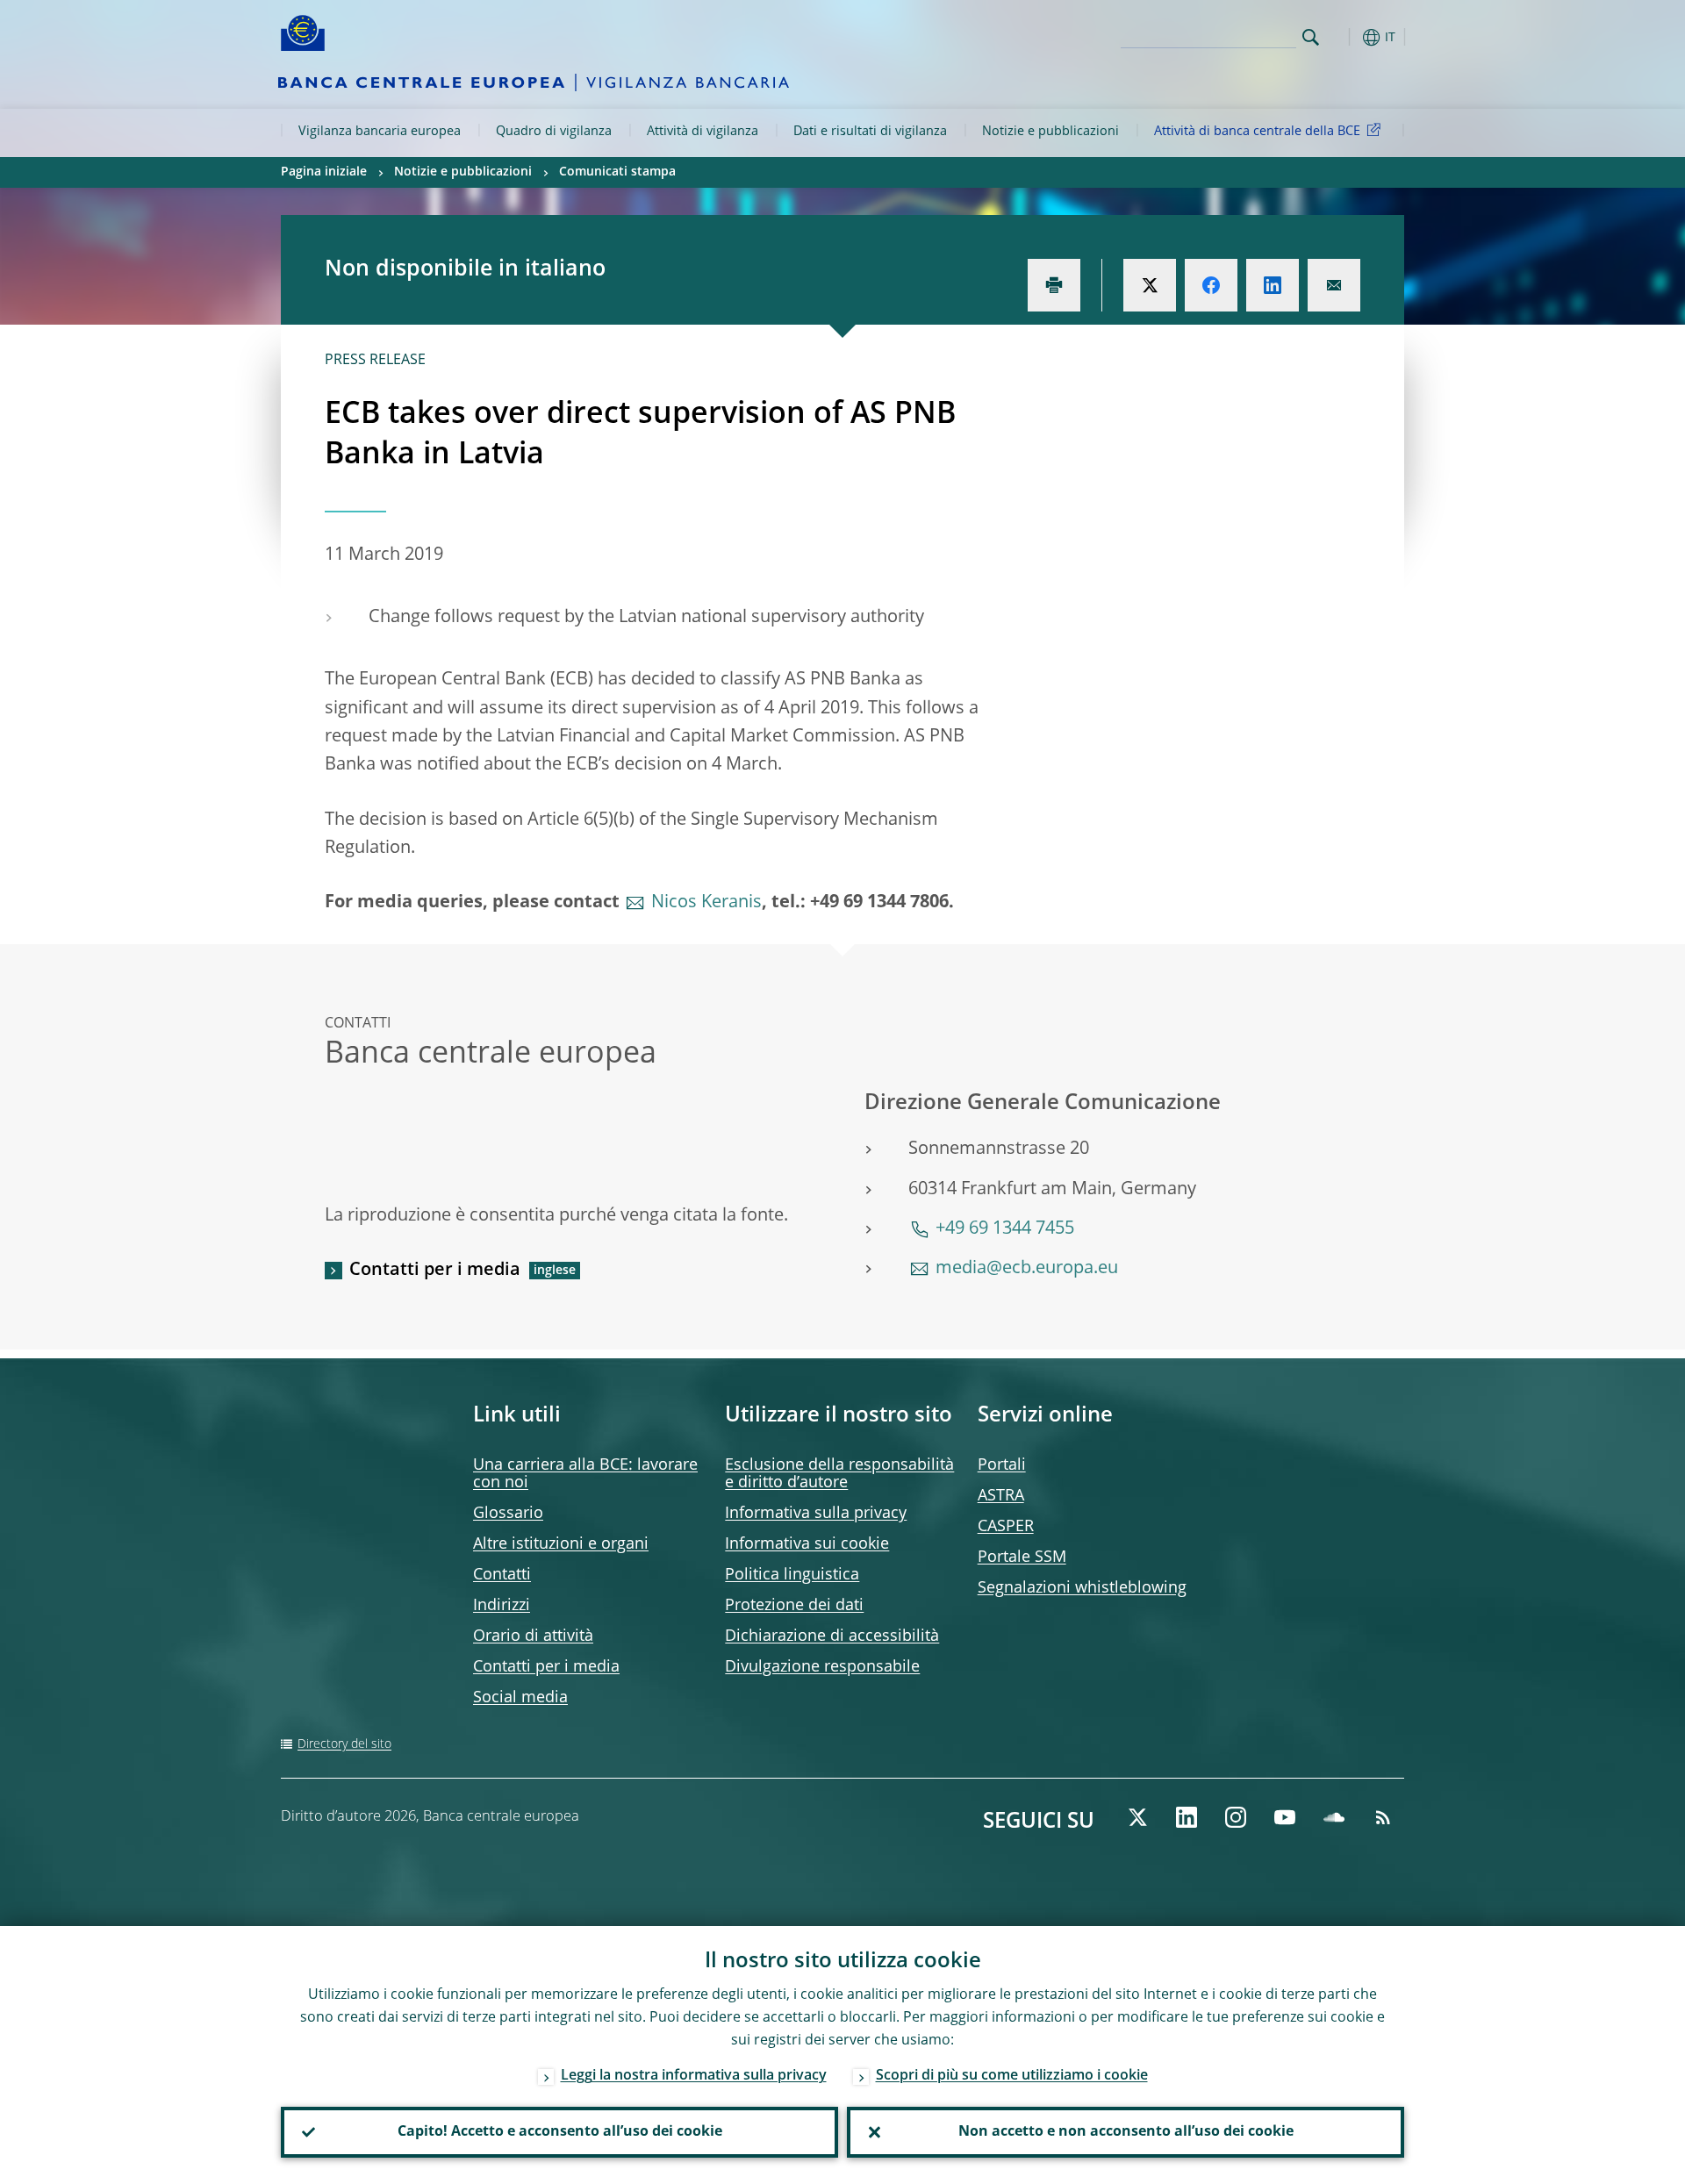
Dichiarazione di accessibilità (832, 1636)
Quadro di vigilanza (554, 132)
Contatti (502, 1575)
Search (1311, 37)
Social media (520, 1698)
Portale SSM (1022, 1557)
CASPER (1006, 1527)
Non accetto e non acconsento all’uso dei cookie (1126, 2132)
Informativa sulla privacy (816, 1514)
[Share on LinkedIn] (1273, 285)
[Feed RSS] (1383, 1817)
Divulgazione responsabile (822, 1667)
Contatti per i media (435, 1271)
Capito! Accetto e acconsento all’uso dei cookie (560, 2132)
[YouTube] (1285, 1817)
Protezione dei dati (794, 1606)
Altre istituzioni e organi (561, 1544)
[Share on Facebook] (1211, 285)
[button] (1343, 37)
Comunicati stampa (617, 172)
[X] (1137, 1817)
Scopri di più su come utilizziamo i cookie (1012, 2076)
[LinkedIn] (1187, 1817)
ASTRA (1001, 1496)
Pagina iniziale (324, 172)
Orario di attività (533, 1636)
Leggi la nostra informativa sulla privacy (694, 2076)
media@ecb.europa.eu (1027, 1269)
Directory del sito (344, 1744)
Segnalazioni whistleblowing (1082, 1588)
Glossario (508, 1514)
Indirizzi (502, 1606)
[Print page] (1054, 285)
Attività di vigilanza (703, 132)
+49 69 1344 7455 (1005, 1229)
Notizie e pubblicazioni (1050, 132)
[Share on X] (1150, 285)
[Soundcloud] (1334, 1817)
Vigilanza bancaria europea (380, 132)
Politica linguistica (792, 1575)
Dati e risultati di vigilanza (870, 132)
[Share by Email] (1334, 285)
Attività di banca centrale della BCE (1257, 132)
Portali (1002, 1465)
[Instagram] (1236, 1817)
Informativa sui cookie (807, 1544)
